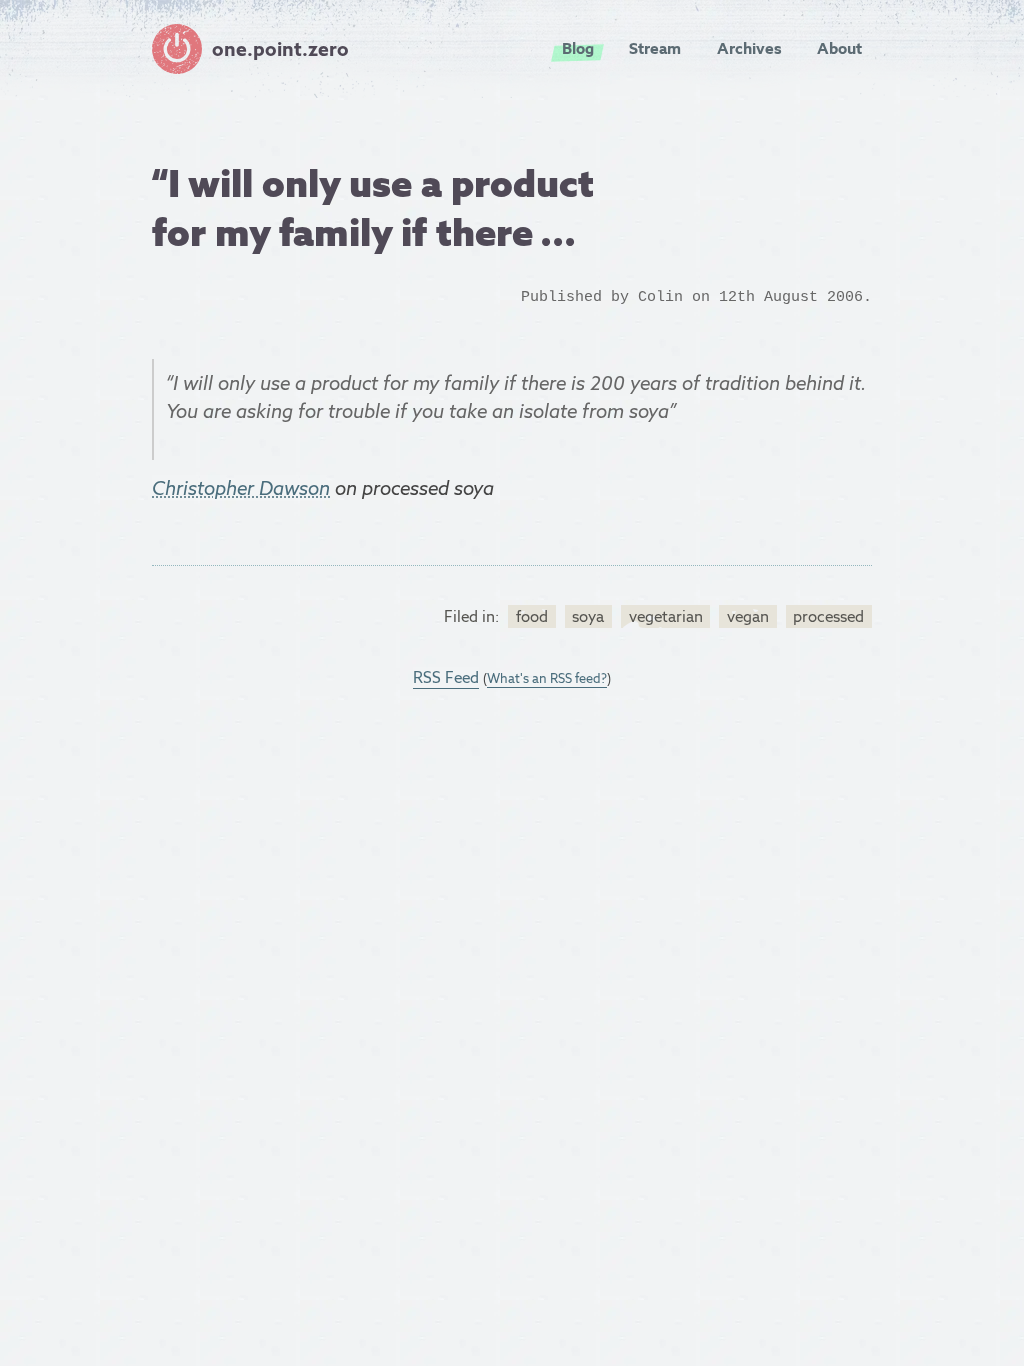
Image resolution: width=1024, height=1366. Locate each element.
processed (828, 616)
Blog (578, 48)
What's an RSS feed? (547, 678)
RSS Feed (446, 677)
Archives (749, 48)
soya (588, 616)
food (532, 616)
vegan (748, 616)
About (839, 48)
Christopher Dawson (241, 488)
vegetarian (666, 616)
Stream (655, 48)
